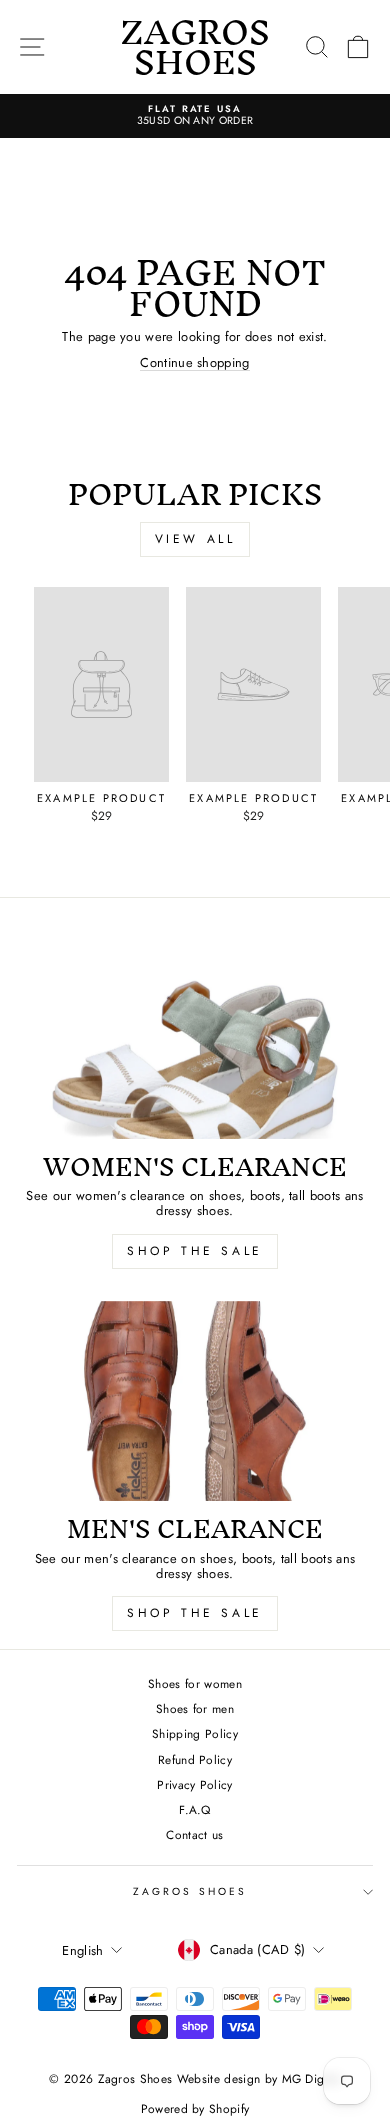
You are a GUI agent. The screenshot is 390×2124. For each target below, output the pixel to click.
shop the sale (195, 1251)
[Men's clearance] (195, 1401)
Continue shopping (194, 363)
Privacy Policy (195, 1784)
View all (195, 539)
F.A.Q (195, 1809)
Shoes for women (195, 1683)
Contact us (194, 1834)
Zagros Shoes (190, 1891)
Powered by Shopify (195, 2109)
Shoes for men (195, 1708)
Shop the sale (195, 1613)
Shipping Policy (195, 1733)
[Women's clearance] (195, 1038)
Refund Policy (195, 1759)
